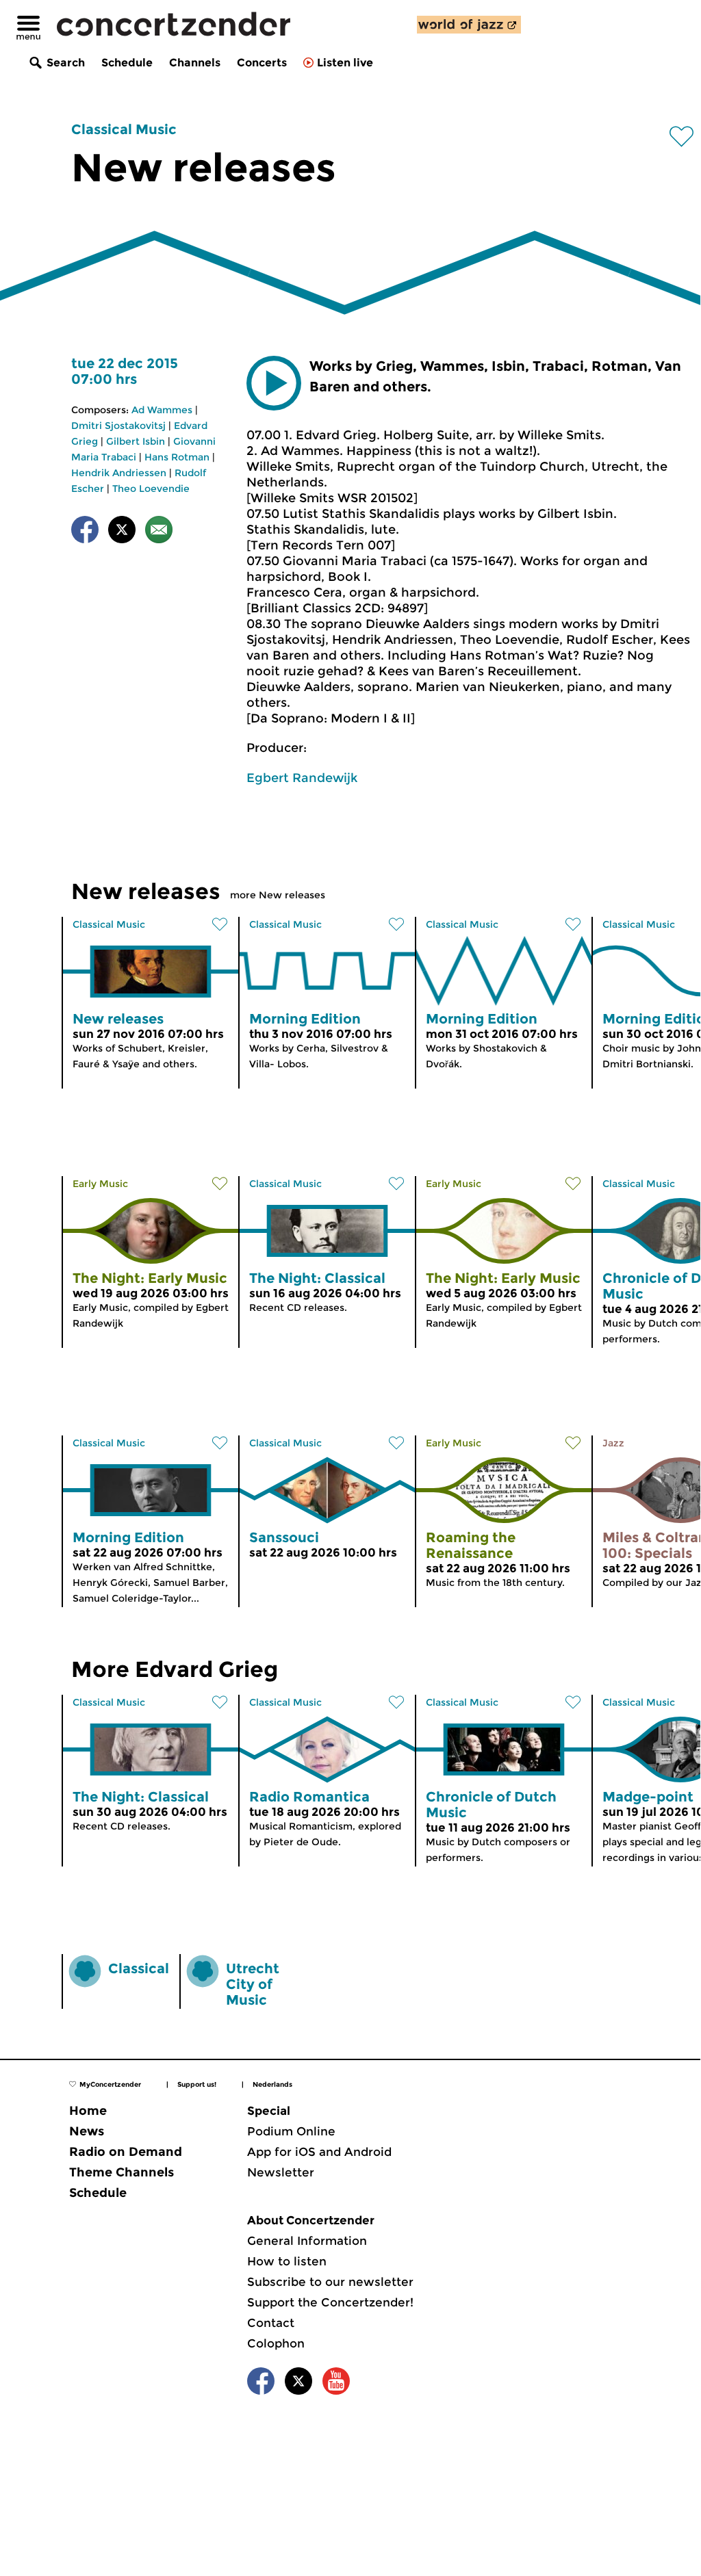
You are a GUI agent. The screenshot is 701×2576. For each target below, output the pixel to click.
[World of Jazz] (469, 25)
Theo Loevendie (151, 489)
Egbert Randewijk (302, 778)
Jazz (613, 1443)
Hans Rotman (177, 457)
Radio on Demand (126, 2152)
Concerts (262, 63)
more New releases (278, 895)
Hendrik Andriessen (119, 473)
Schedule (127, 63)
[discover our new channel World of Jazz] (469, 25)
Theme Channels (122, 2172)
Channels (195, 63)
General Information (307, 2241)
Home (88, 2111)
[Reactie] (159, 532)
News (87, 2131)
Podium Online (291, 2131)
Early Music (100, 1184)
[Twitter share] (122, 532)
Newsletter (281, 2172)
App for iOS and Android (319, 2152)
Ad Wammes (162, 410)
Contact (271, 2323)
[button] (274, 383)
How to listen (287, 2261)
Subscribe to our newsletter (330, 2282)
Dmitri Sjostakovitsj (118, 426)
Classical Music (124, 129)
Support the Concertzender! (330, 2302)
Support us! (197, 2084)
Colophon (276, 2343)
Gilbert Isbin (136, 441)
